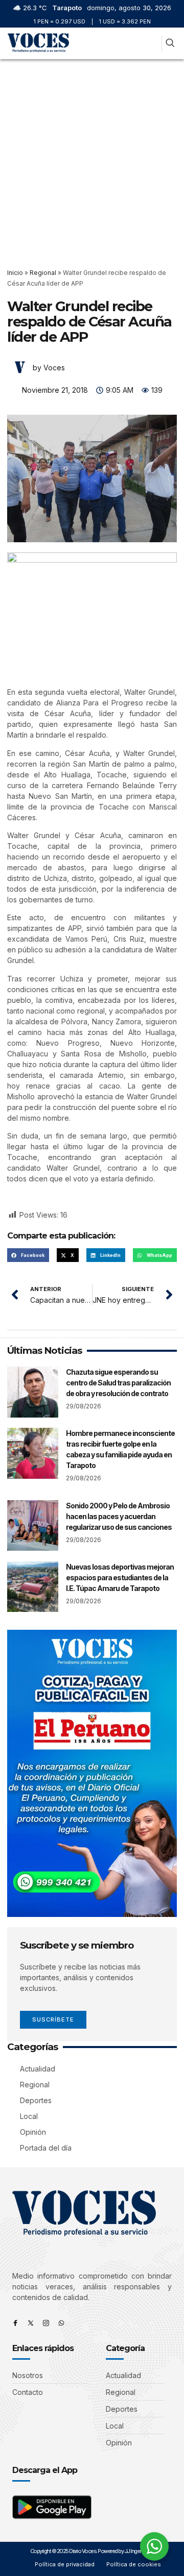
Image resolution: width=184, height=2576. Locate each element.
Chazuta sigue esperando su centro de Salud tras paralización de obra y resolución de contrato (118, 1383)
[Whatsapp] (61, 2323)
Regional (43, 273)
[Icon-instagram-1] (46, 2323)
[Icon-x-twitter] (31, 2323)
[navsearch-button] (170, 44)
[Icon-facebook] (15, 2323)
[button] (152, 44)
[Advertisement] (92, 156)
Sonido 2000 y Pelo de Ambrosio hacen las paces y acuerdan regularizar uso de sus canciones (119, 1516)
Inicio (15, 273)
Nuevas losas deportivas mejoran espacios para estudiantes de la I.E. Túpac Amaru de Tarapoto (120, 1577)
